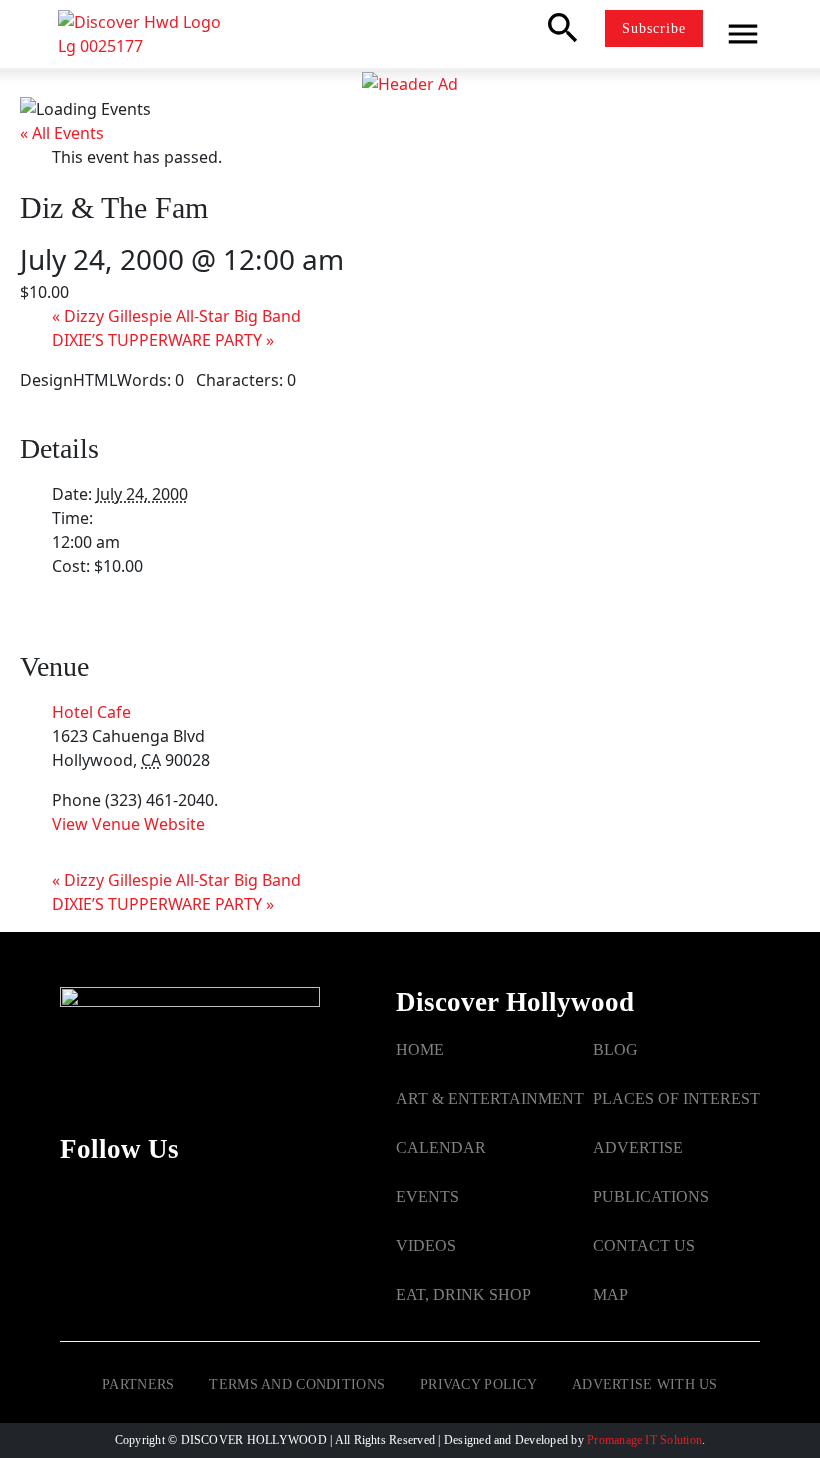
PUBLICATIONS (651, 1196)
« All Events (62, 133)
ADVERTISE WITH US (645, 1384)
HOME (420, 1049)
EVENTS (427, 1196)
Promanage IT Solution (644, 1440)
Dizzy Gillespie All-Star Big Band (176, 316)
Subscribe (654, 28)
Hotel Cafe (91, 712)
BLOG (615, 1049)
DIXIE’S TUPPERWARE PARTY (163, 340)
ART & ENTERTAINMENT (490, 1098)
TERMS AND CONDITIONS (297, 1384)
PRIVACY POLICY (478, 1384)
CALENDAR (441, 1147)
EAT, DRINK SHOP (463, 1294)
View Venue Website (128, 824)
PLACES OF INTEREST (676, 1098)
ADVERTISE (638, 1147)
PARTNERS (138, 1384)
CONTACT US (644, 1245)
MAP (610, 1294)
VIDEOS (426, 1245)
